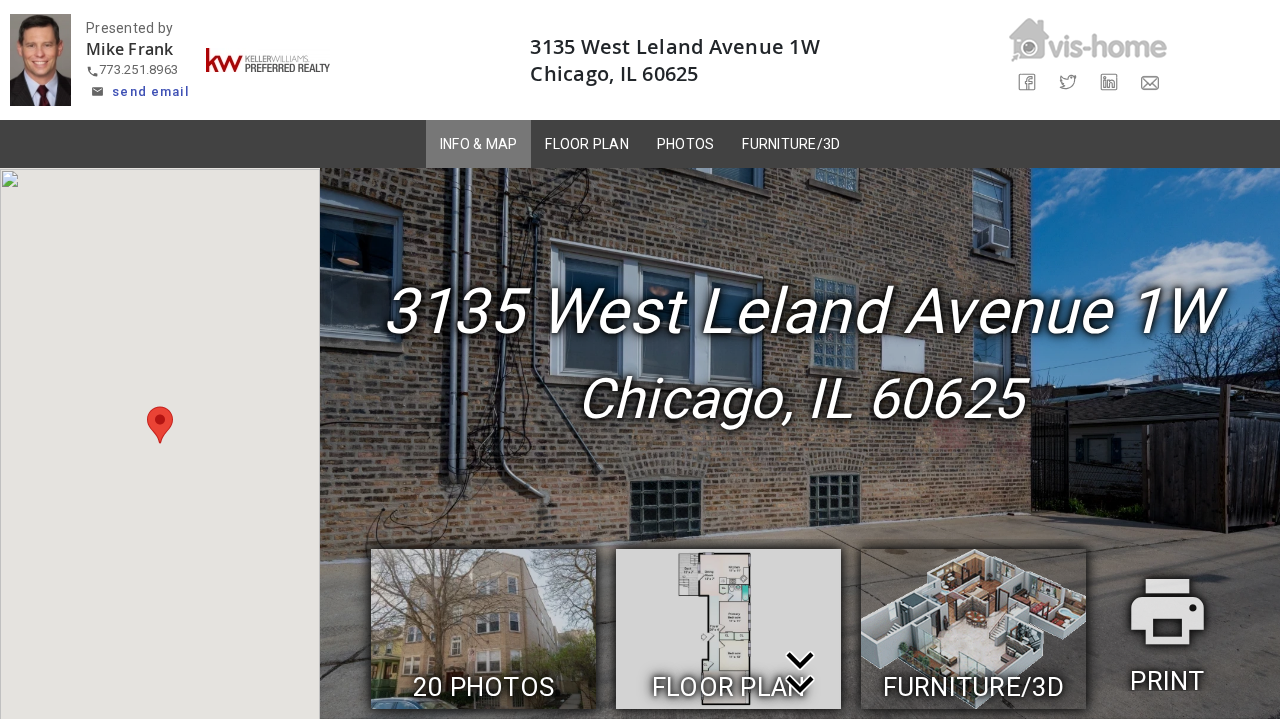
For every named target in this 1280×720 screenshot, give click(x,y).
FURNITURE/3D (791, 144)
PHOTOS (686, 144)
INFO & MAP (479, 144)
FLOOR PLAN (587, 144)
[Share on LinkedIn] (1108, 82)
